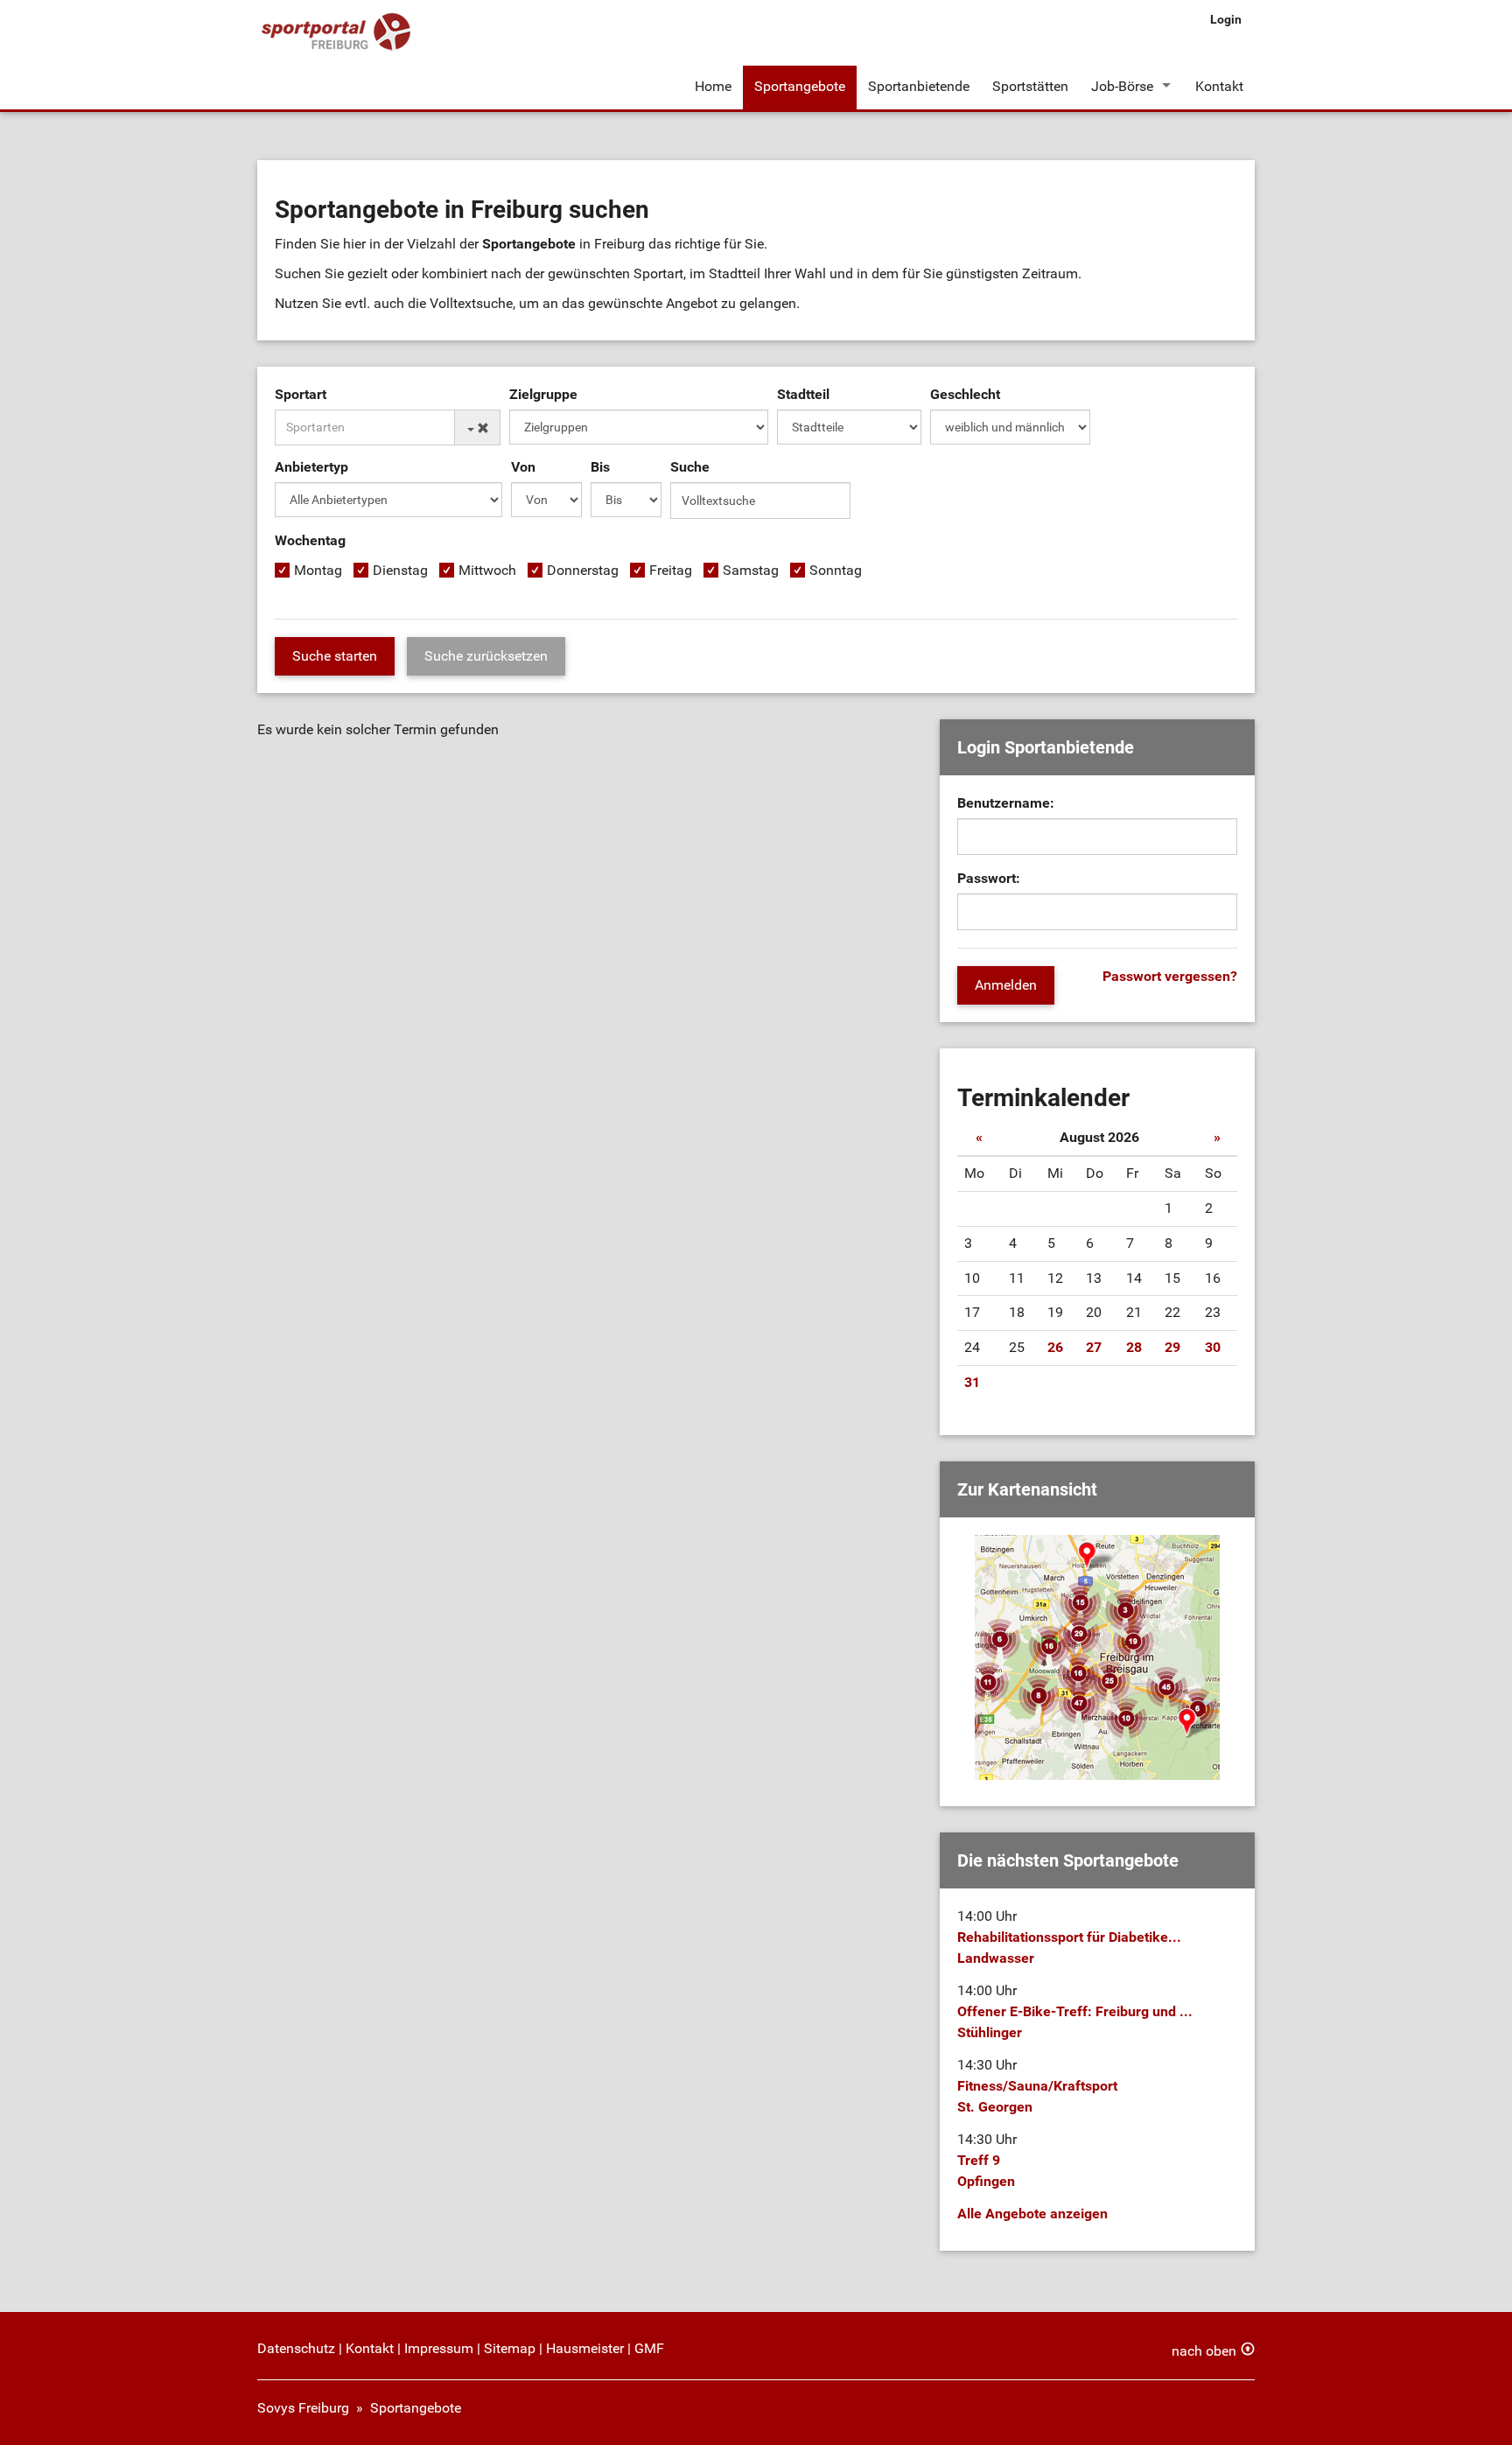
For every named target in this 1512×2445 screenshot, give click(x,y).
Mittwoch (487, 570)
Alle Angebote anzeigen (1032, 2214)
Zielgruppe (543, 394)
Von (523, 467)
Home (713, 86)
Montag (318, 570)
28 (1134, 1347)
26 (1055, 1347)
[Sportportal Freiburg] (336, 33)
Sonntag (836, 570)
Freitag (671, 570)
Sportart (301, 394)
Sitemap (510, 2348)
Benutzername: (1006, 803)
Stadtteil (803, 394)
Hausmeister (585, 2348)
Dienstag (400, 570)
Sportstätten (1030, 86)
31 (972, 1382)
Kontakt (1219, 86)
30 (1213, 1347)
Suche (690, 467)
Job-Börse (1122, 86)
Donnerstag (583, 570)
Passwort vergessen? (1170, 976)
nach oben (1204, 2351)
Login (1226, 19)
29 (1172, 1347)
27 (1094, 1347)
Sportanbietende (919, 86)
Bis (600, 467)
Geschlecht (965, 394)
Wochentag (310, 540)
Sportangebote (800, 86)
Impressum (439, 2348)
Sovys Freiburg (303, 2408)
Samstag (751, 570)
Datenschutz (296, 2348)
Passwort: (989, 878)
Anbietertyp (311, 467)
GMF (649, 2348)
